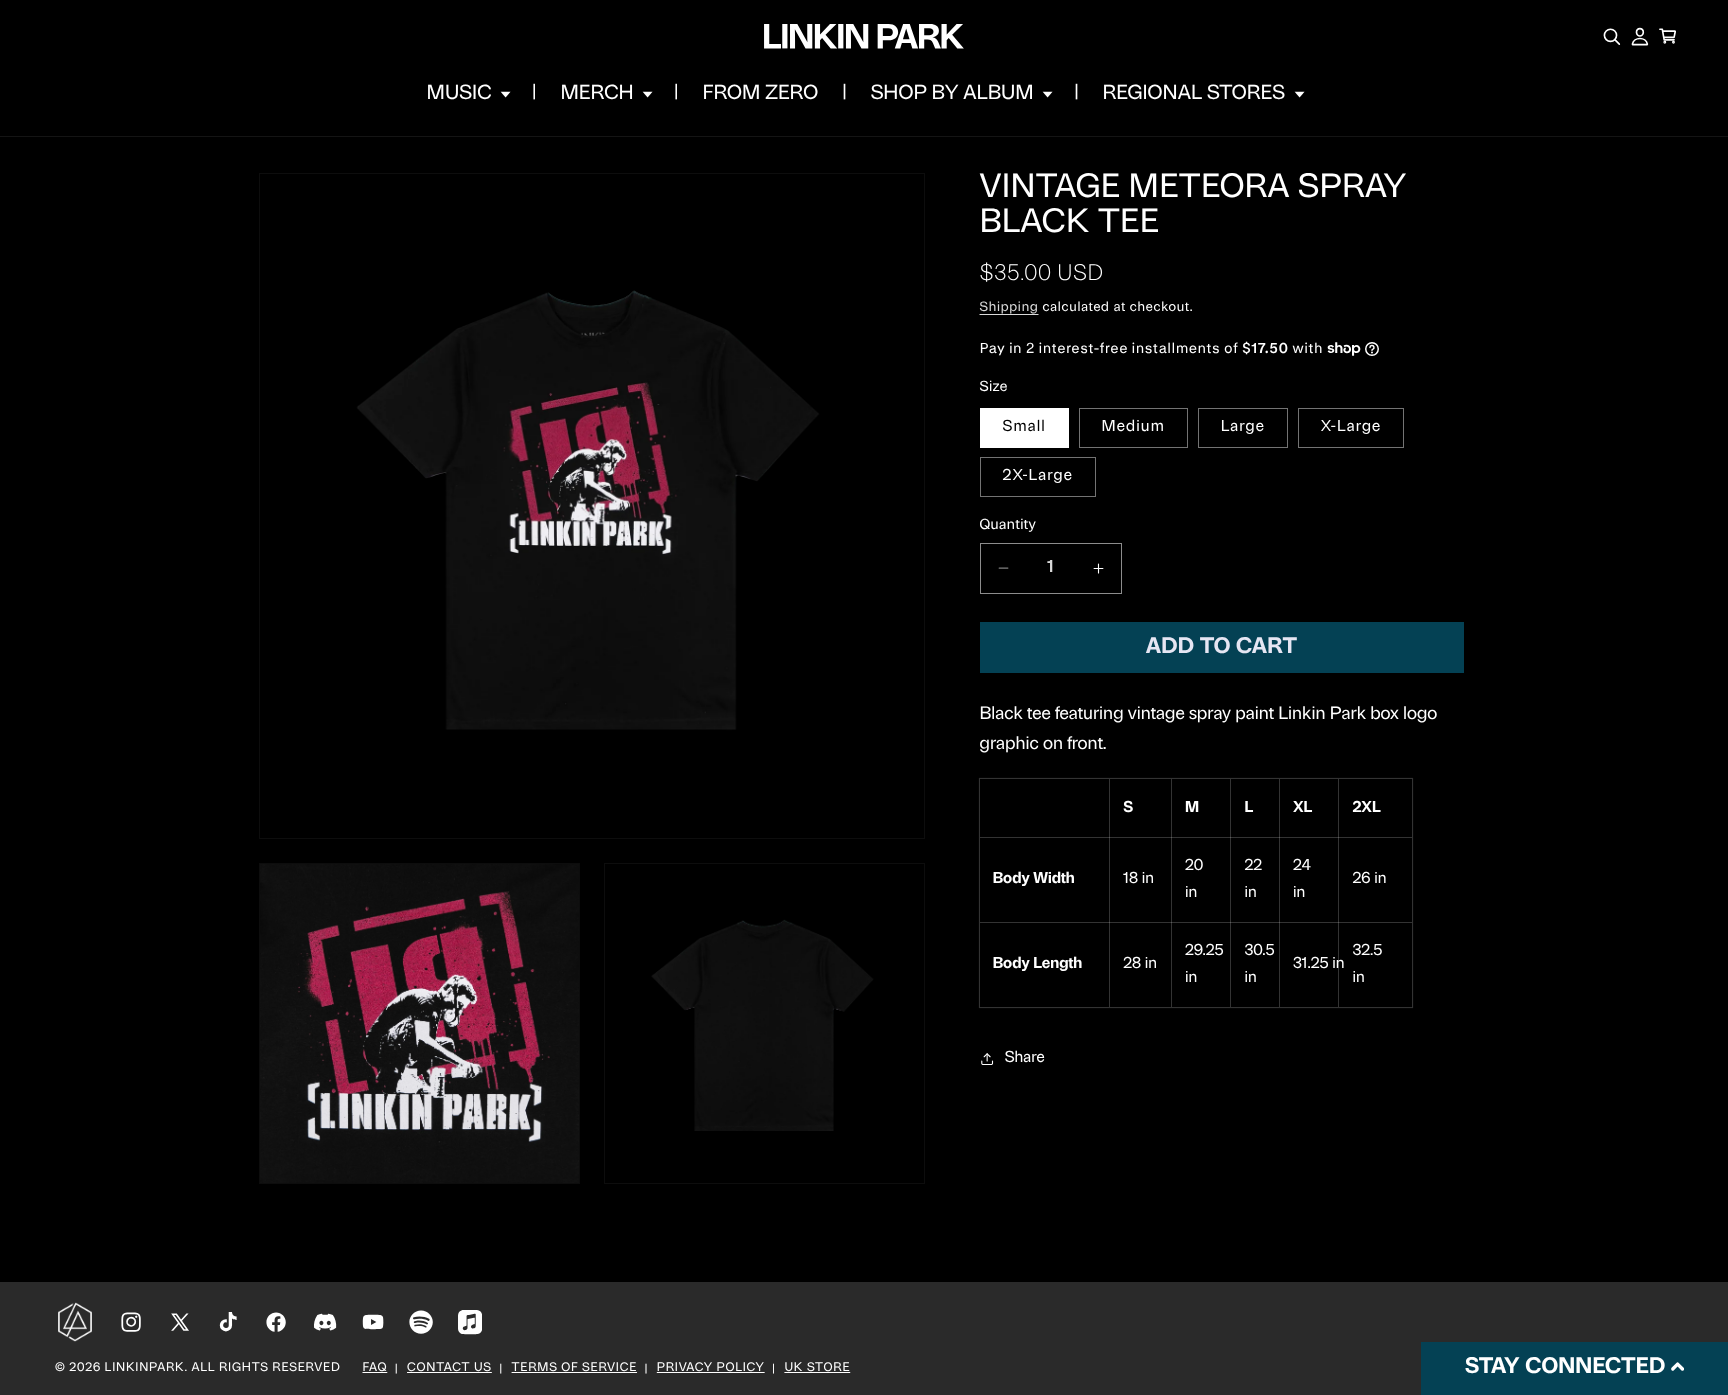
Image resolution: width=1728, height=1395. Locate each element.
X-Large (1351, 427)
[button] (467, 94)
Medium (1133, 427)
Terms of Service (574, 1369)
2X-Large (1038, 476)
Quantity (1008, 524)
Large (1243, 427)
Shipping (1009, 308)
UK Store (817, 1369)
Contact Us (449, 1369)
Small (1024, 427)
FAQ (375, 1369)
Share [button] (1025, 1058)
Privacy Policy (711, 1369)
